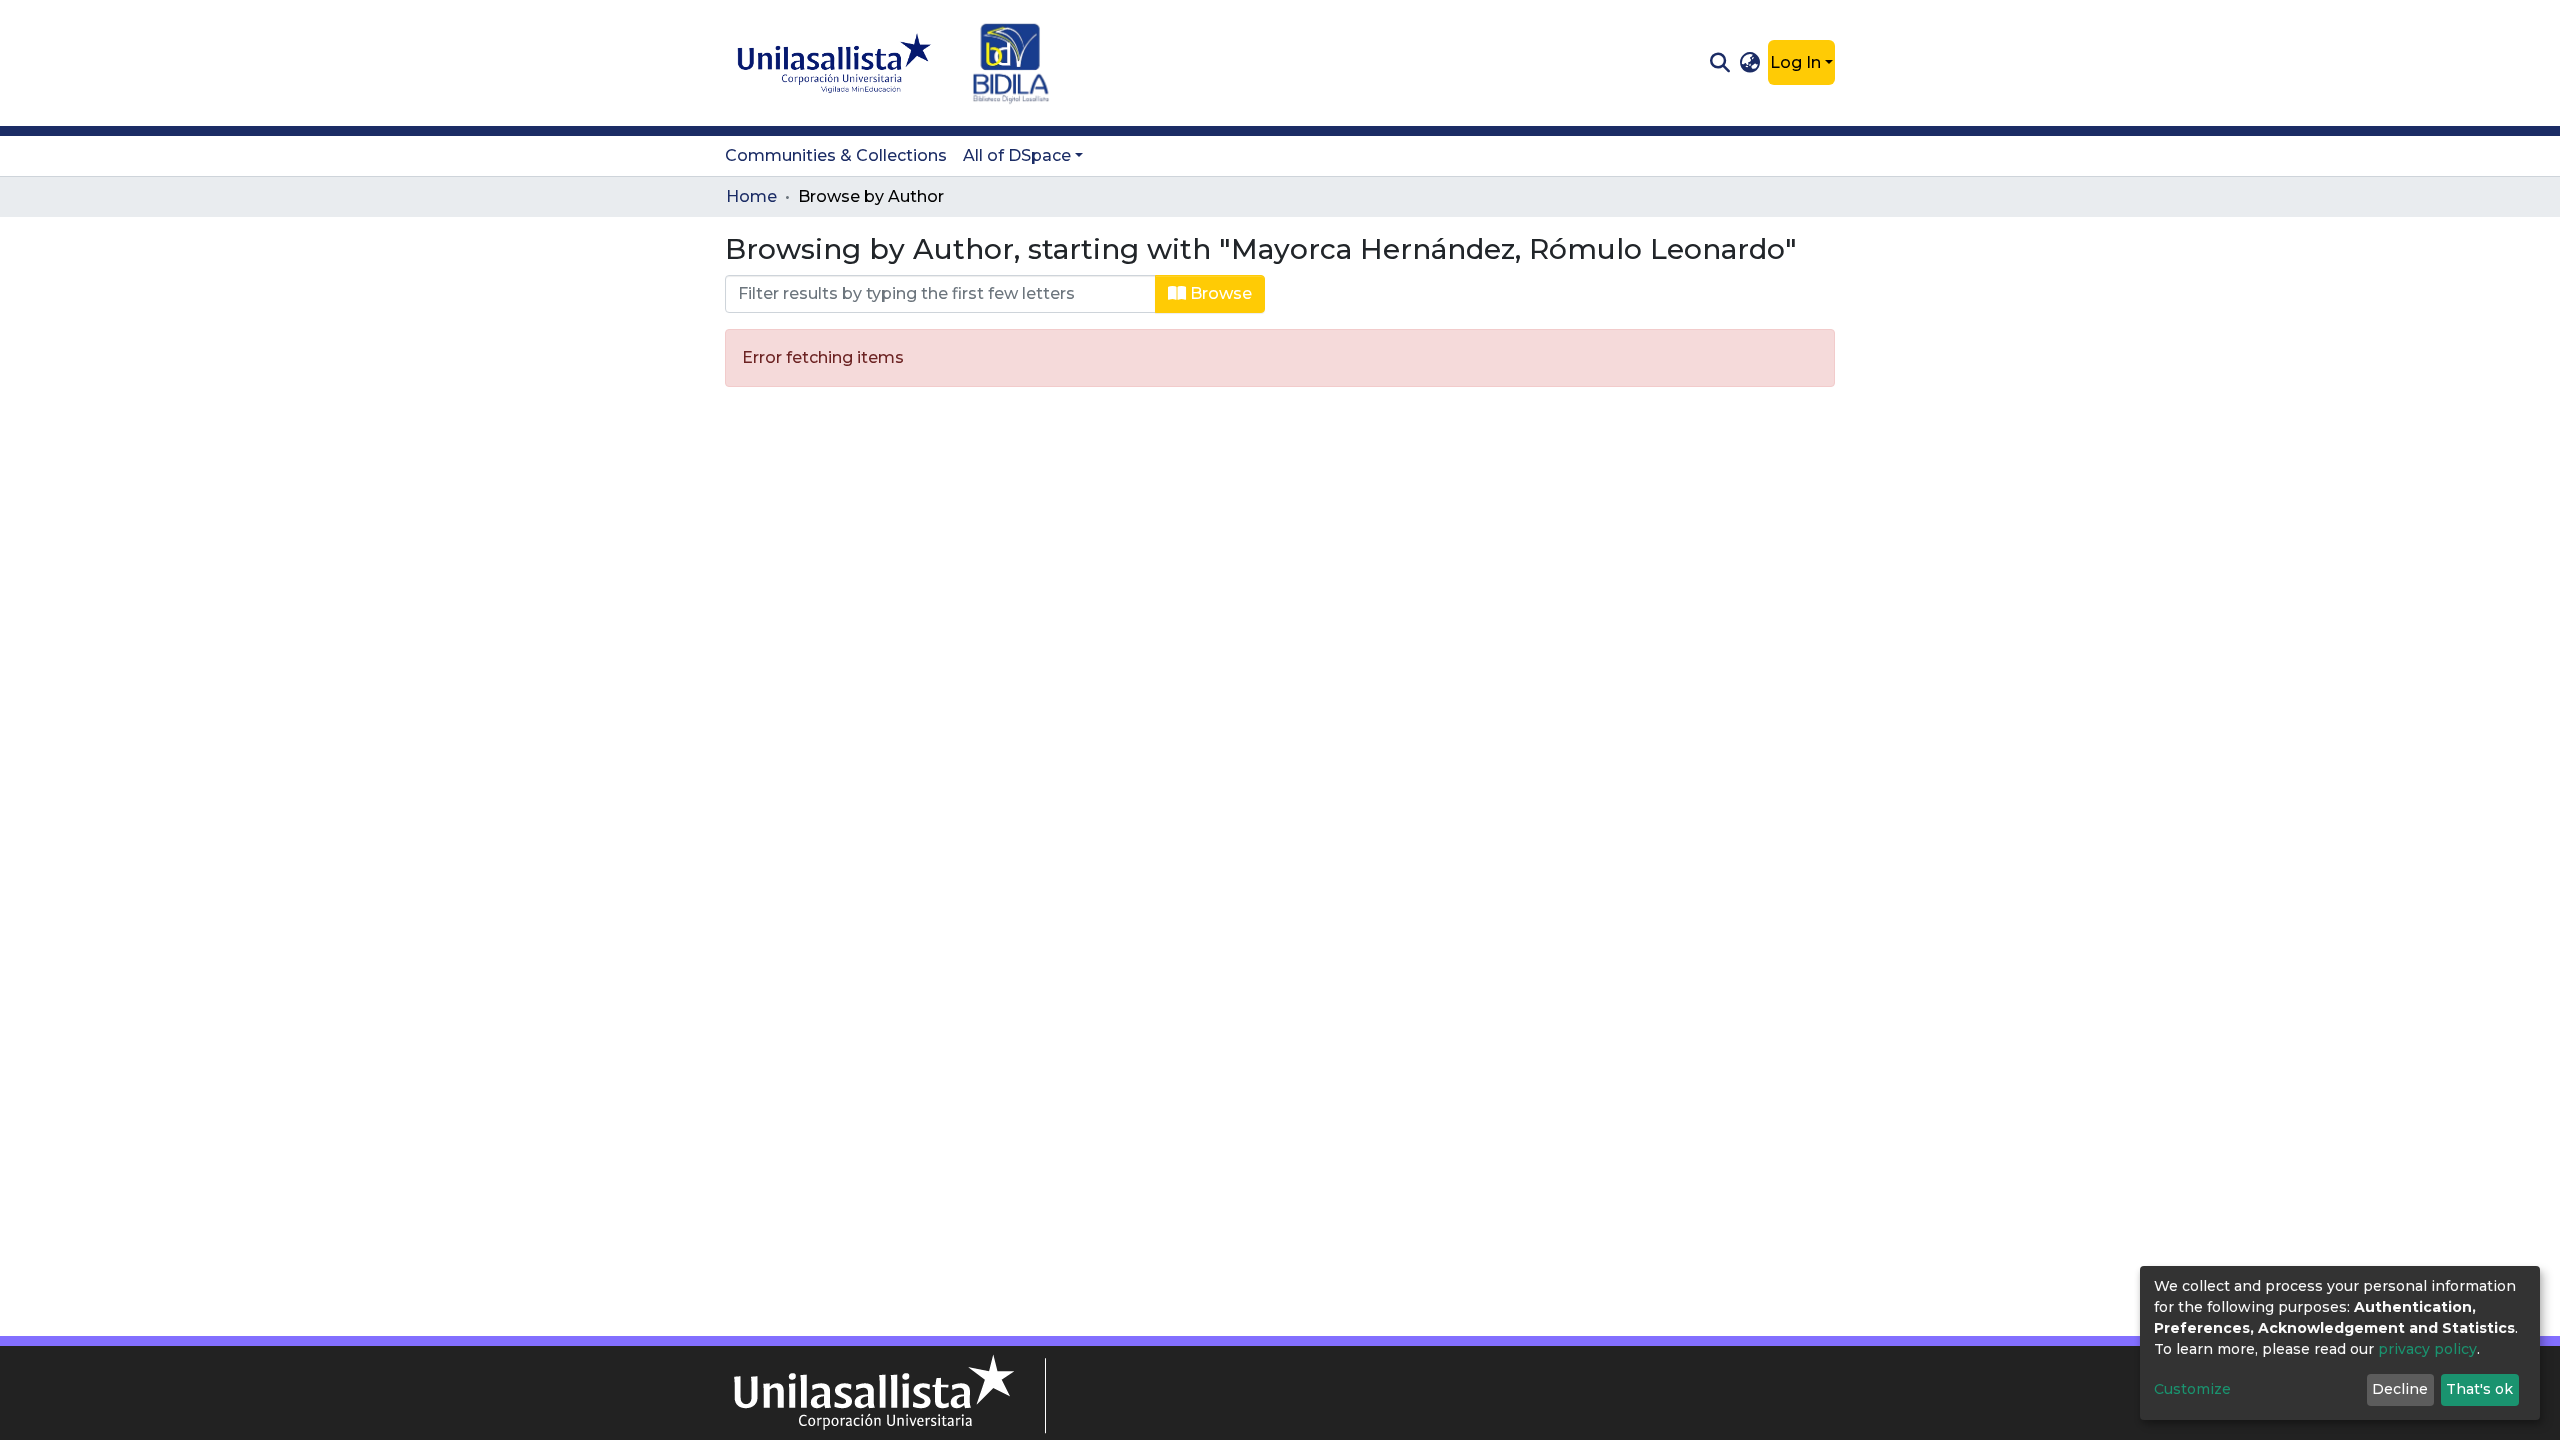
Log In (1795, 62)
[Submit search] (1719, 63)
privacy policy (2427, 1349)
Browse (1219, 293)
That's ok (2479, 1389)
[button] (1750, 63)
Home (751, 196)
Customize (2192, 1389)
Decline (2400, 1389)
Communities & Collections (836, 155)
